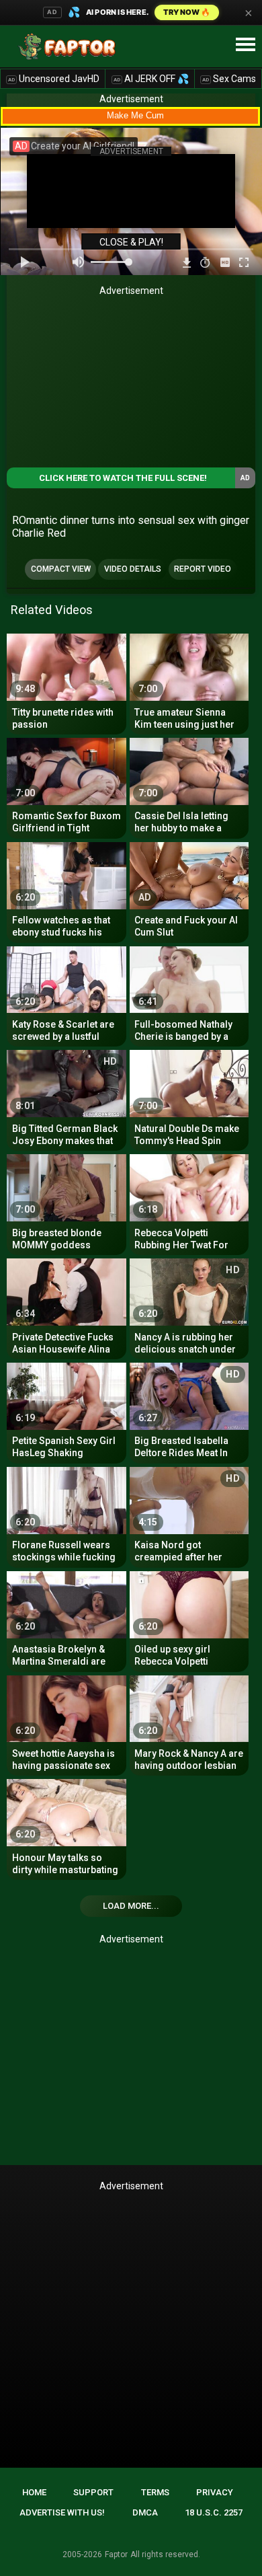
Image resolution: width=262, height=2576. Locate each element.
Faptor (116, 2554)
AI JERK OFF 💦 (151, 79)
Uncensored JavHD (54, 79)
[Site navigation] (245, 45)
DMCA (145, 2512)
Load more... (131, 1906)
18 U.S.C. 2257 (214, 2512)
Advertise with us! (62, 2512)
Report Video (203, 569)
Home (34, 2492)
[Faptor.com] (70, 46)
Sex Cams (229, 79)
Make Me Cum (135, 115)
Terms (155, 2492)
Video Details (133, 569)
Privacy (215, 2492)
